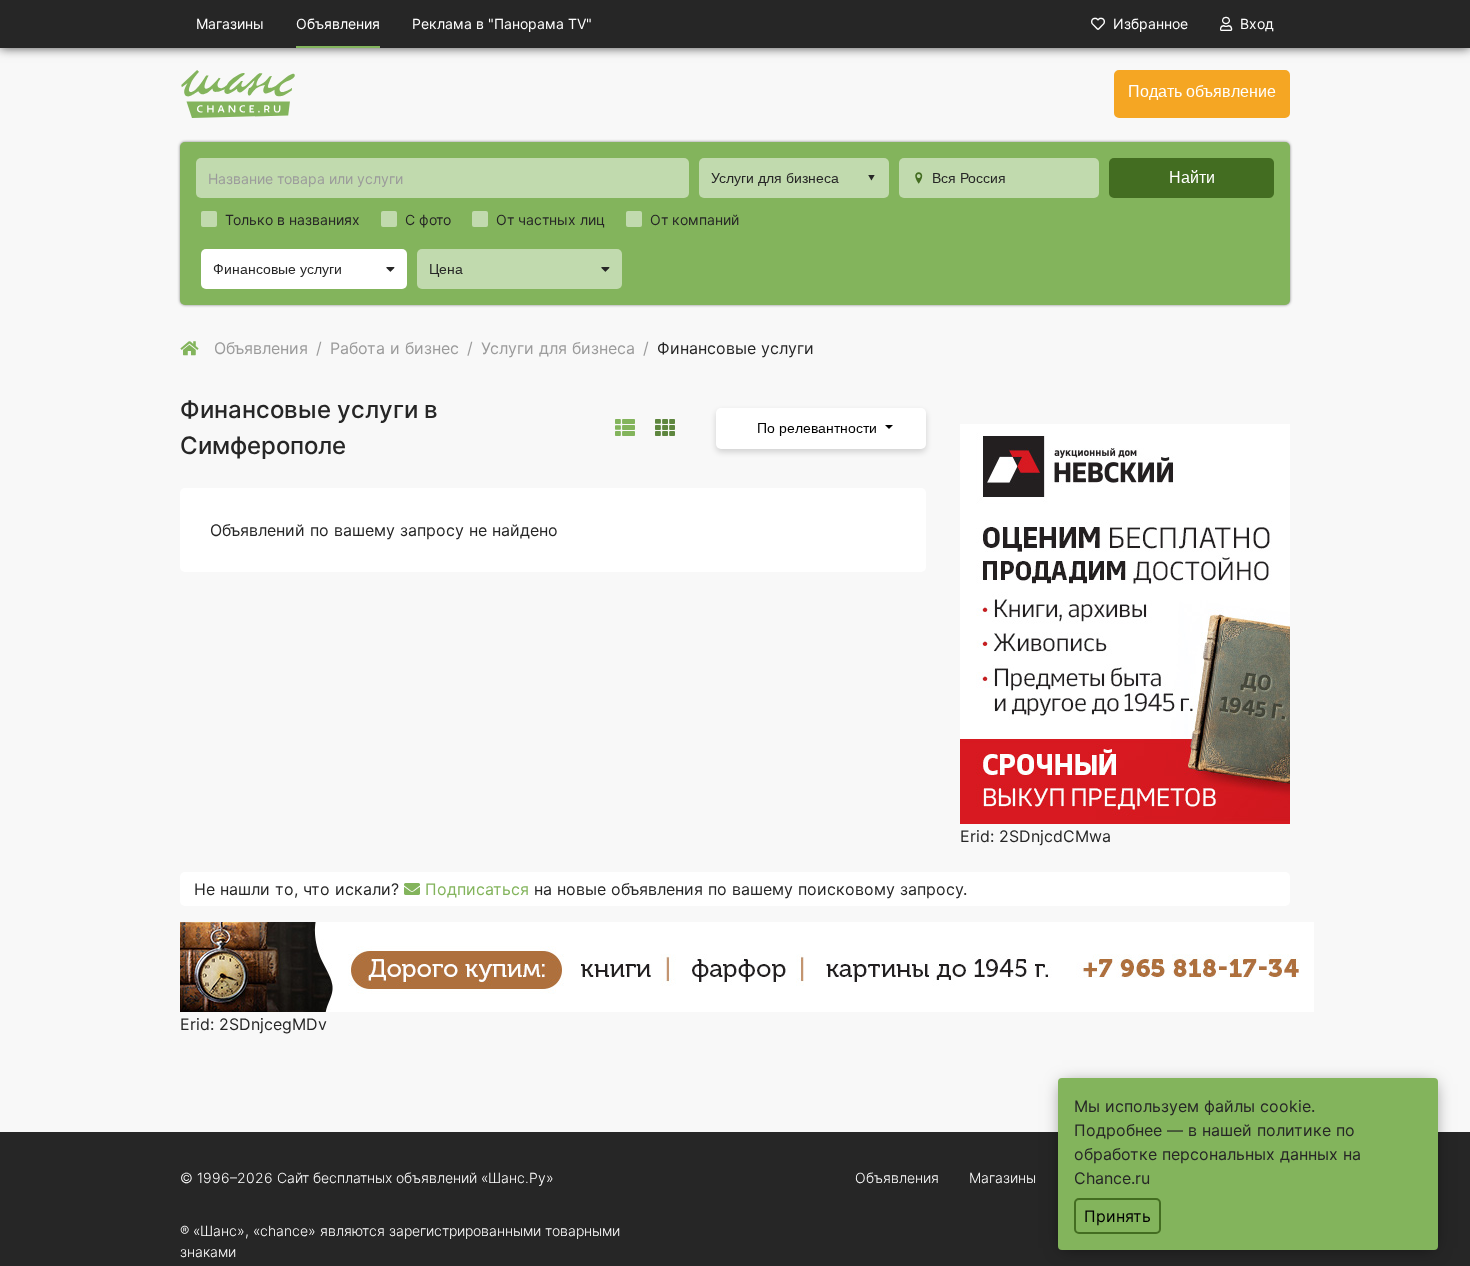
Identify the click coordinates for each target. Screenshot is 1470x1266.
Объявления (338, 23)
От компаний (694, 219)
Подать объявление (1202, 91)
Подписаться (474, 889)
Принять (1117, 1216)
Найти (1192, 177)
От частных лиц (550, 219)
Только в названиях (292, 219)
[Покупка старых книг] (747, 965)
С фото (428, 219)
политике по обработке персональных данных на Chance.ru (1217, 1154)
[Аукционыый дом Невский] (1125, 622)
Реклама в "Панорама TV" (502, 23)
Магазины (230, 23)
